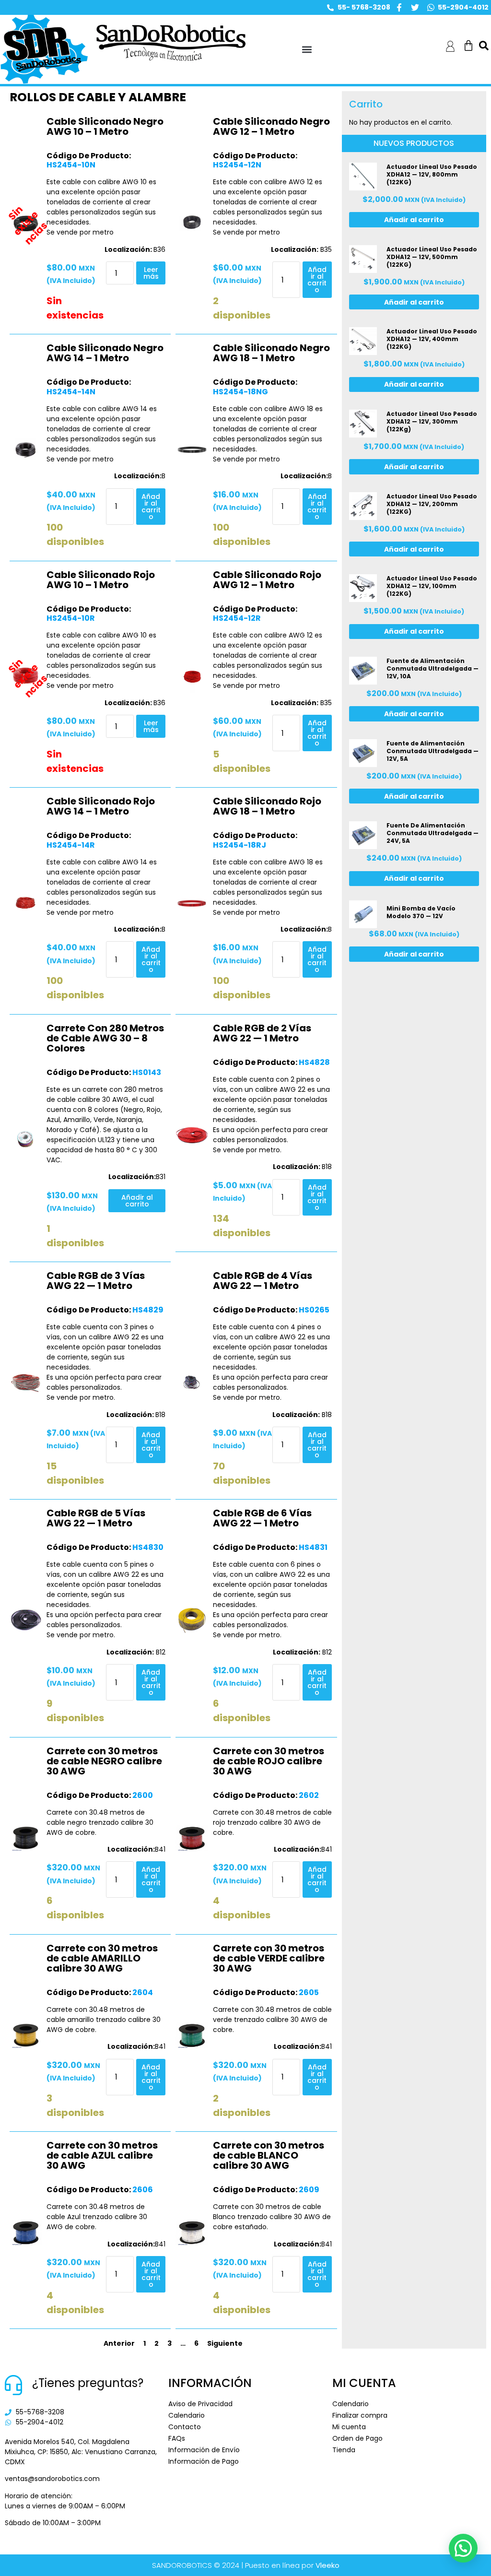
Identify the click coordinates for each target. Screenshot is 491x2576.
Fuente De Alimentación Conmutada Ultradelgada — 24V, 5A (433, 833)
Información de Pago (204, 2461)
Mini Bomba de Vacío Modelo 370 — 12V (421, 912)
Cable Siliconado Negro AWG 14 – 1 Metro (105, 353)
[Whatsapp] (431, 7)
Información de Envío (204, 2450)
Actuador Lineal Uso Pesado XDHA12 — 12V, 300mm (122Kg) (432, 421)
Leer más (151, 273)
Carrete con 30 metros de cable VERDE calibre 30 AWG (269, 1958)
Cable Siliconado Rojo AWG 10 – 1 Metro (101, 580)
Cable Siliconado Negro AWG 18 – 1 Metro (271, 353)
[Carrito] (468, 46)
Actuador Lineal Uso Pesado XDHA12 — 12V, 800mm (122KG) (432, 174)
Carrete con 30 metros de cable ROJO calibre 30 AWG (269, 1761)
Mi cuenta (349, 2427)
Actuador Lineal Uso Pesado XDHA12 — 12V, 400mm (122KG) (432, 339)
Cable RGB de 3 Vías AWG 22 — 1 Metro (96, 1281)
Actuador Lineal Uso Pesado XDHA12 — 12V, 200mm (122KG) (432, 504)
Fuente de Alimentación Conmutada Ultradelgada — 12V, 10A (433, 668)
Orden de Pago (357, 2438)
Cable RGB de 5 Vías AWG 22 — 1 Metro (96, 1518)
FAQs (177, 2438)
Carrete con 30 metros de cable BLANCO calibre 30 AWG (269, 2155)
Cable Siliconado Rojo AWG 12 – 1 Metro (267, 580)
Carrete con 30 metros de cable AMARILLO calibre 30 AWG (102, 1958)
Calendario (187, 2415)
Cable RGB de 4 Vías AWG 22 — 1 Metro (263, 1281)
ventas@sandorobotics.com (52, 2479)
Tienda (344, 2450)
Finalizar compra (360, 2415)
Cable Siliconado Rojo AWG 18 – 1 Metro (267, 806)
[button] (307, 50)
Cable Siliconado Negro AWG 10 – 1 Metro (105, 126)
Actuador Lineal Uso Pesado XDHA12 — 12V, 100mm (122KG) (432, 586)
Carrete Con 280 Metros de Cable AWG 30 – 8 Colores (105, 1038)
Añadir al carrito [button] (317, 280)
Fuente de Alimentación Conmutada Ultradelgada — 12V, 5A (433, 751)
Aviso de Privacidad (200, 2404)
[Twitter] (415, 7)
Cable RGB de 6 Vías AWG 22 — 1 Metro (262, 1518)
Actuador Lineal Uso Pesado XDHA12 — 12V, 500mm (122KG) (432, 257)
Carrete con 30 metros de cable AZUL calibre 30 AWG (102, 2155)
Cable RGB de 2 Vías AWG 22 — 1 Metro (262, 1033)
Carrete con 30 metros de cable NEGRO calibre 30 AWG (104, 1761)
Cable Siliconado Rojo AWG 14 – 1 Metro (101, 806)
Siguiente (225, 2343)
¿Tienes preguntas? (88, 2383)
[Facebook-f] (399, 7)
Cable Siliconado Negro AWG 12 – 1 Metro (271, 126)
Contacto (185, 2427)
